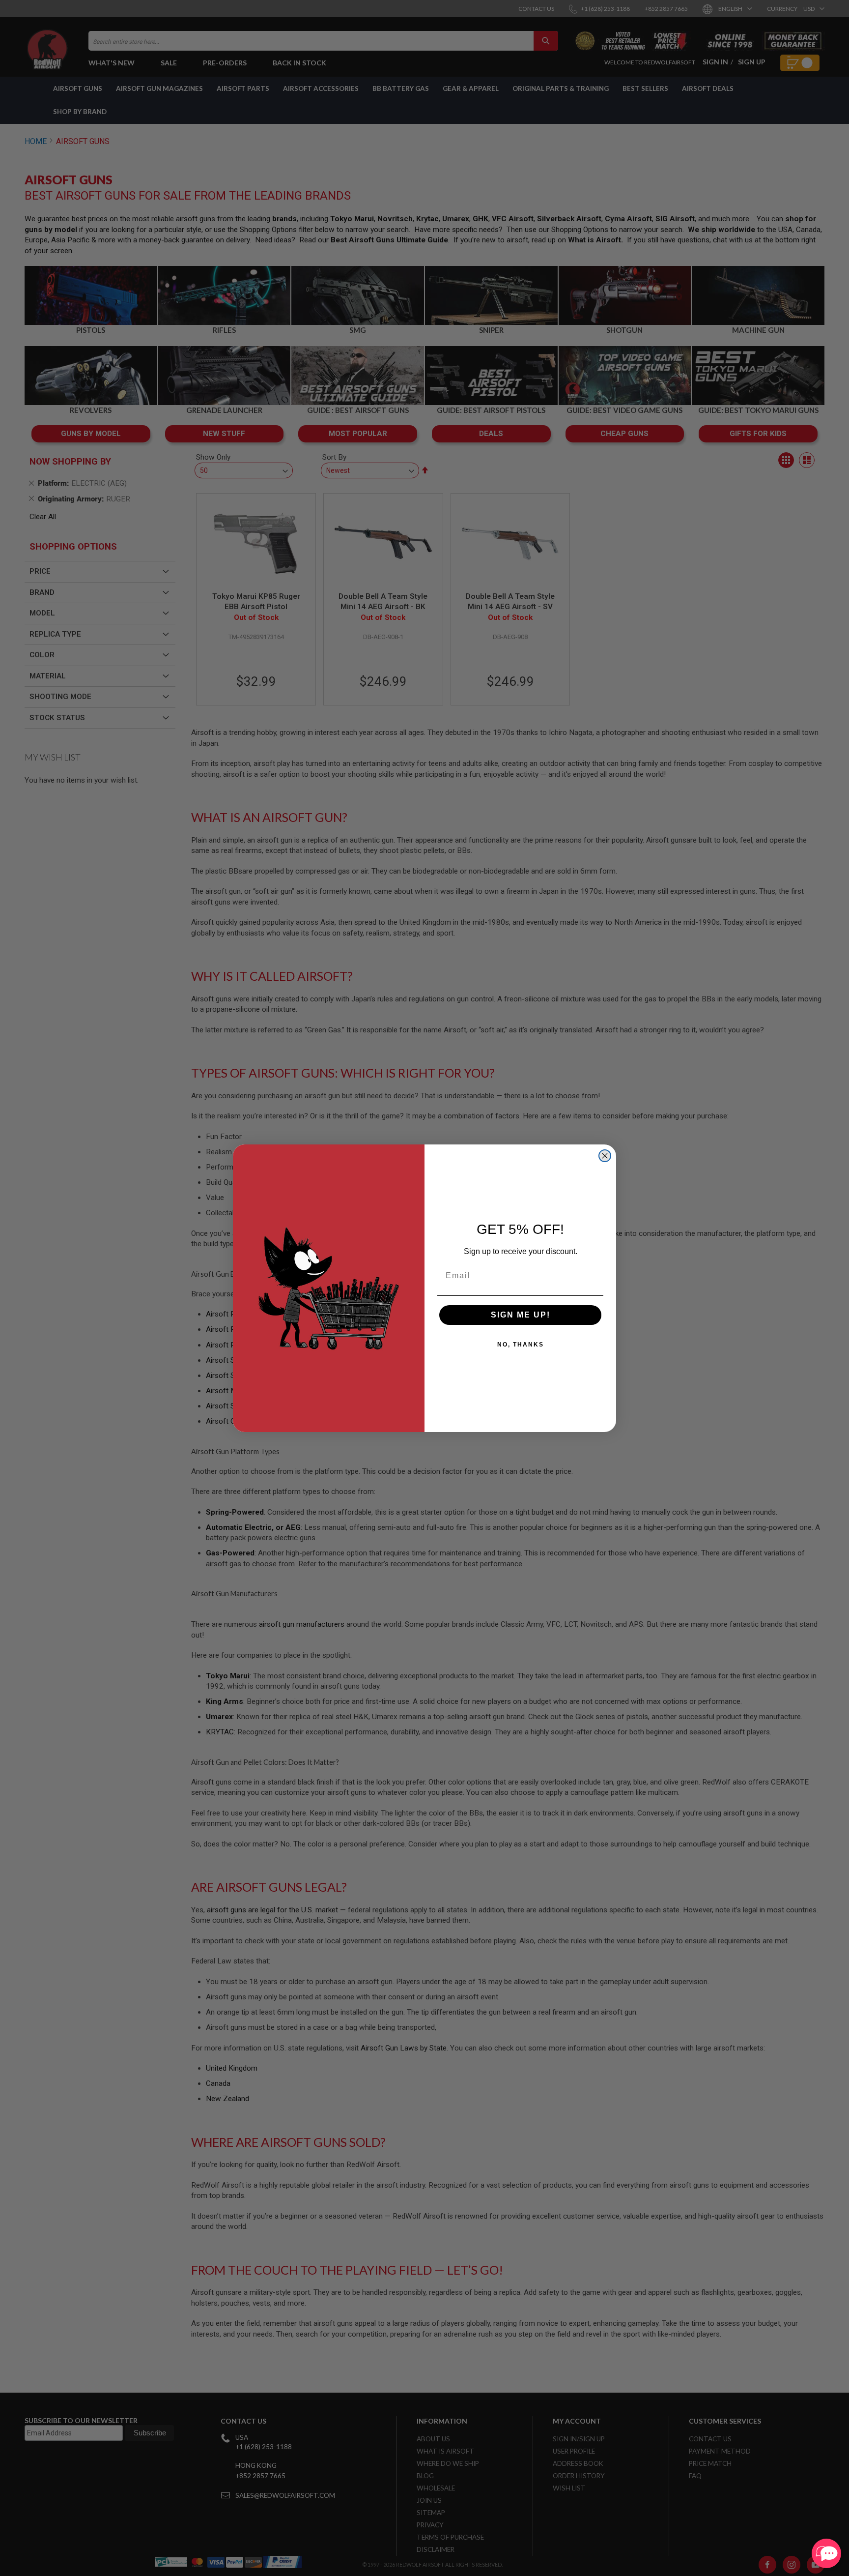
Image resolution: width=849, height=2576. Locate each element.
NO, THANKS (521, 1345)
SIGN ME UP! (521, 1315)
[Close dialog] (605, 1156)
